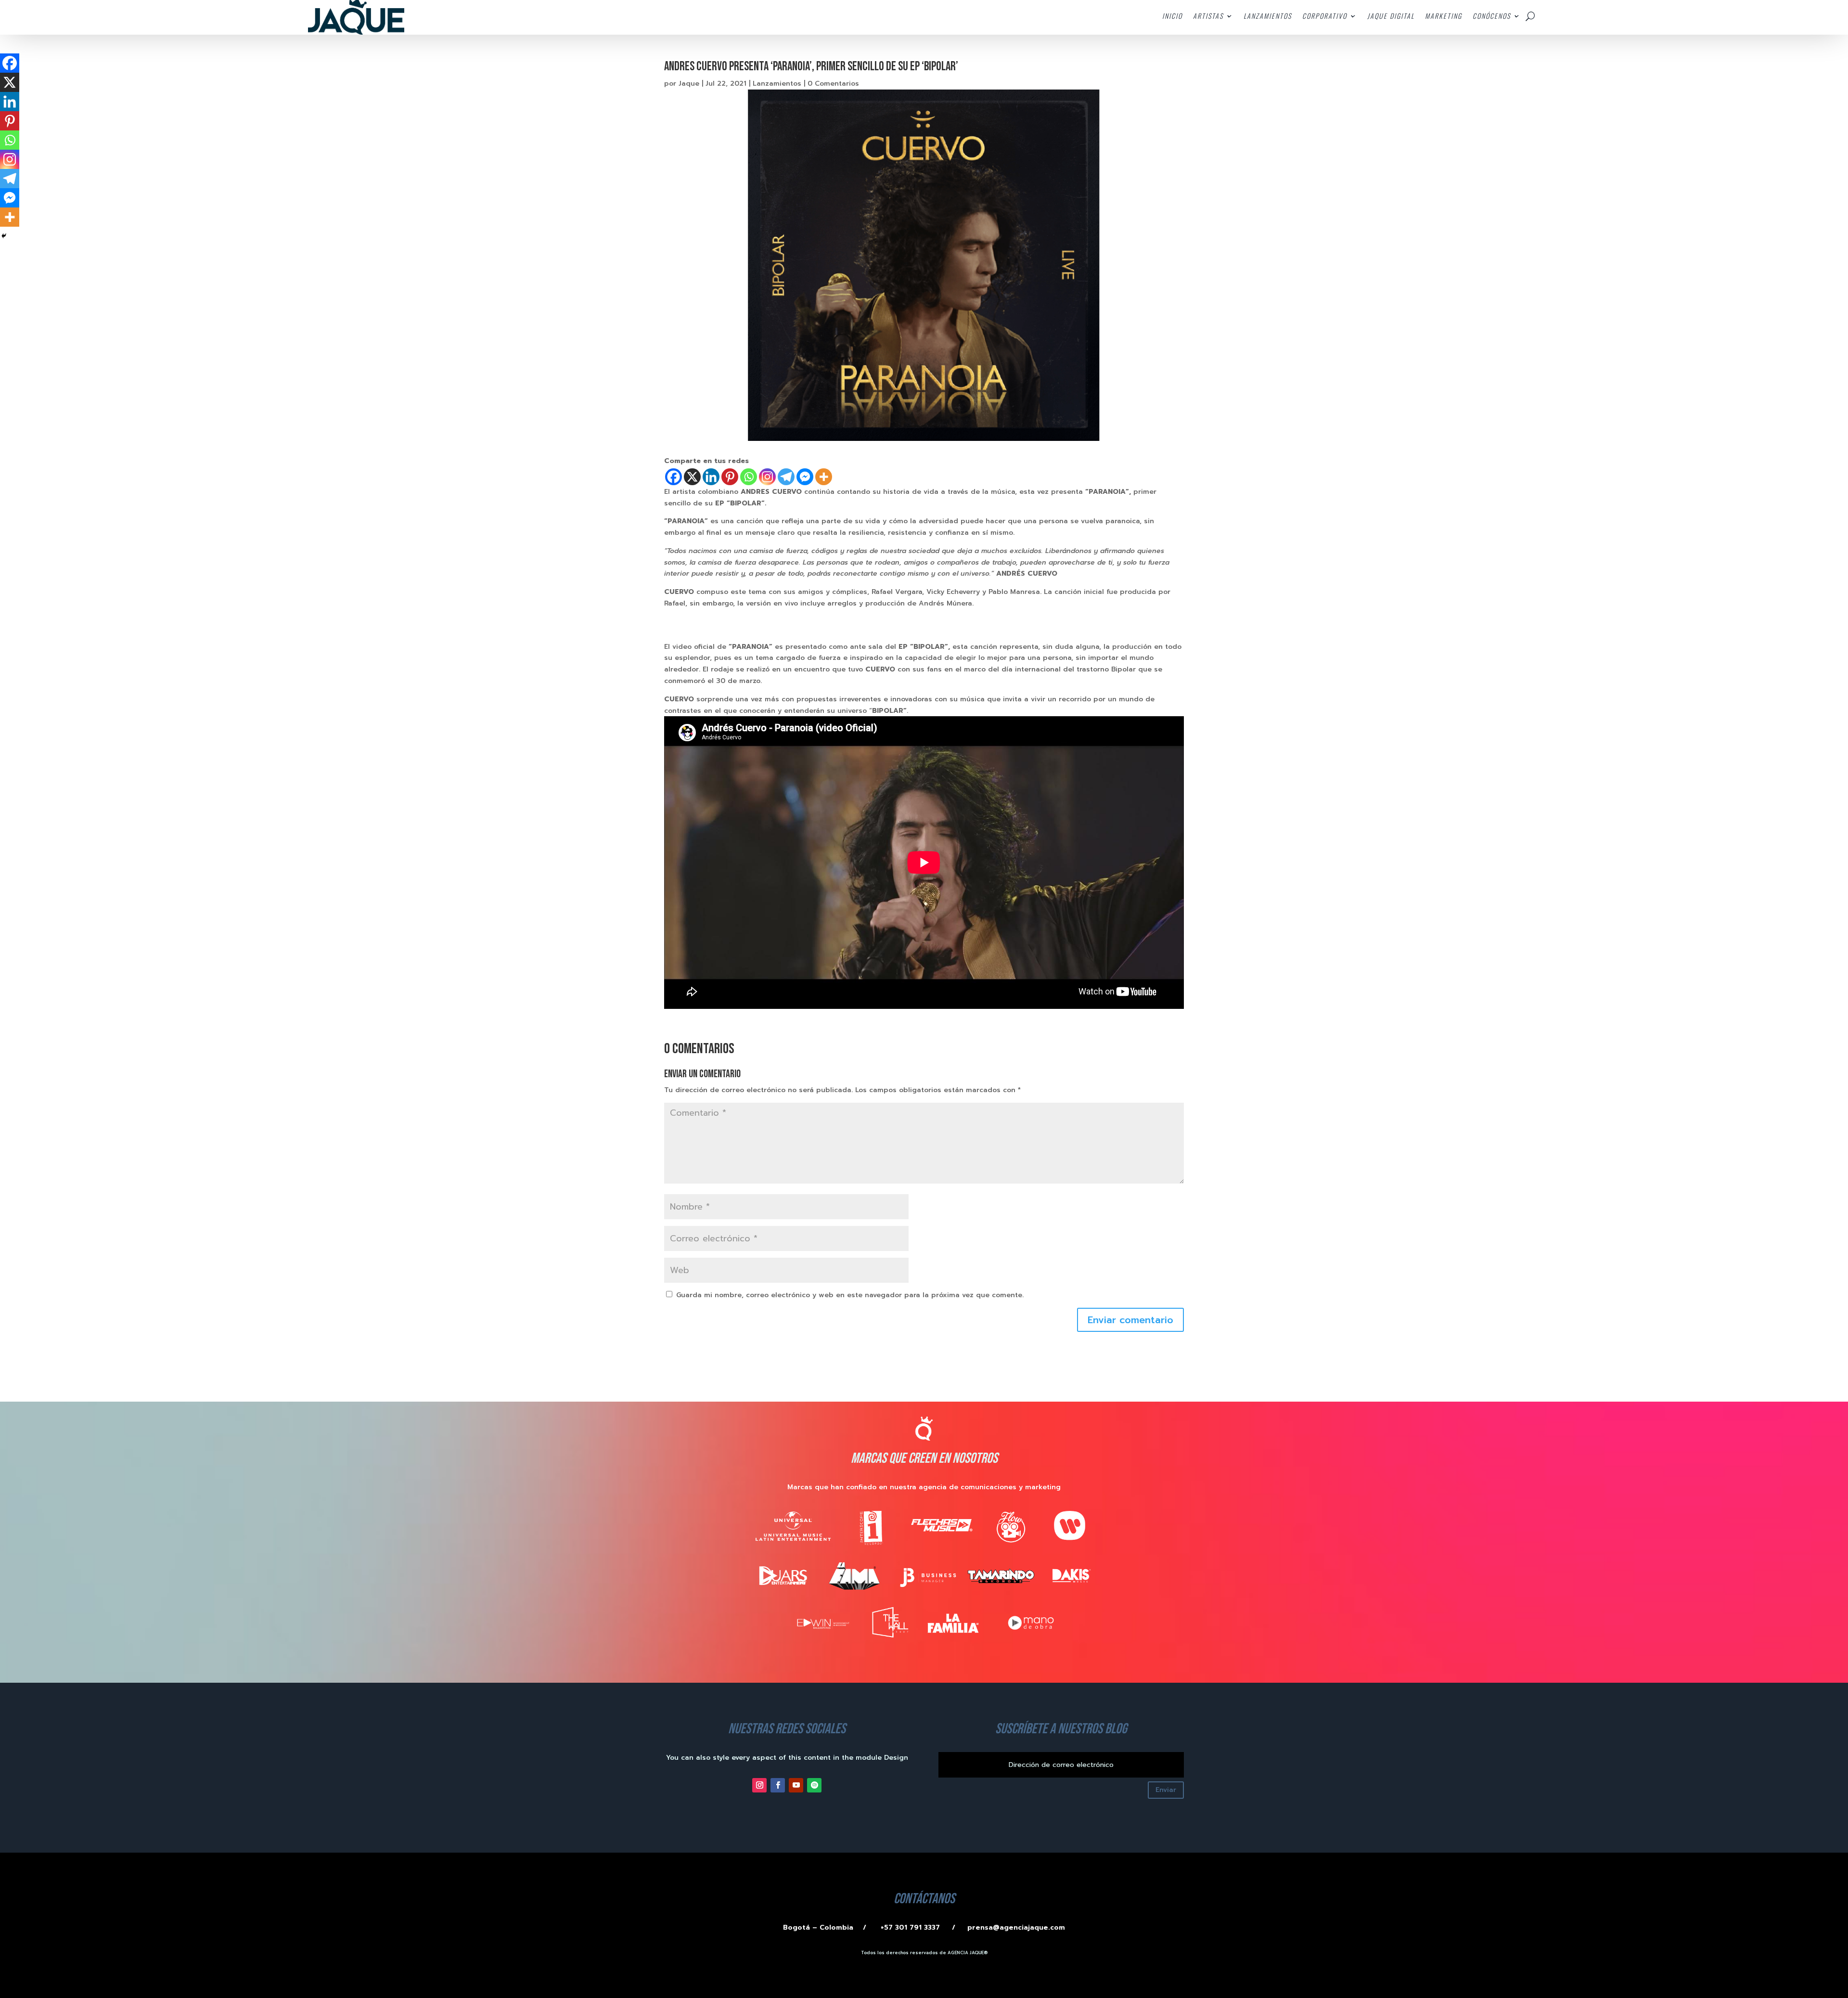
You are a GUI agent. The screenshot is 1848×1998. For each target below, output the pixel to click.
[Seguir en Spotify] (814, 1785)
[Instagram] (767, 477)
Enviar (1166, 1790)
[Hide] (4, 236)
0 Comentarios (833, 84)
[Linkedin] (711, 477)
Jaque (689, 84)
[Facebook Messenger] (805, 477)
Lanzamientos (777, 84)
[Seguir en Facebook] (778, 1785)
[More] (824, 477)
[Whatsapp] (749, 477)
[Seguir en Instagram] (759, 1785)
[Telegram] (786, 477)
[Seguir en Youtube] (796, 1785)
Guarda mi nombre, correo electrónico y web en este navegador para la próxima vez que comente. (850, 1295)
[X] (692, 477)
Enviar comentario (1130, 1320)
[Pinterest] (730, 477)
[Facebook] (674, 477)
